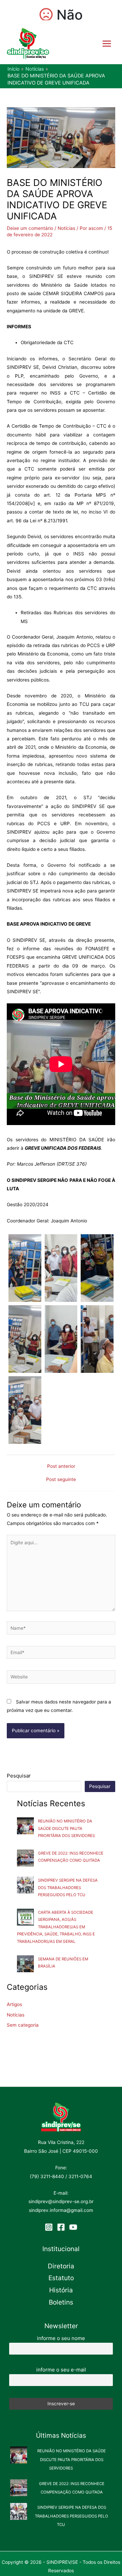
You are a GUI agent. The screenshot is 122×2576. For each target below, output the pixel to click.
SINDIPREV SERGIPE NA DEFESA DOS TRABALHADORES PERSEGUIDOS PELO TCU (68, 1888)
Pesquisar (19, 1776)
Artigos (14, 2004)
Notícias (66, 228)
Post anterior (61, 1466)
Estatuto (61, 2278)
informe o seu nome (61, 2338)
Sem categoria (23, 2025)
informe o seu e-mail (61, 2370)
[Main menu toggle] (107, 43)
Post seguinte (61, 1480)
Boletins (61, 2302)
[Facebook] (61, 2227)
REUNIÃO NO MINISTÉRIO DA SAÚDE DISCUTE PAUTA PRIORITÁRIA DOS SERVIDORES (66, 1828)
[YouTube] (73, 2227)
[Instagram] (49, 2227)
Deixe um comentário (30, 228)
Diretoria (61, 2266)
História (61, 2290)
